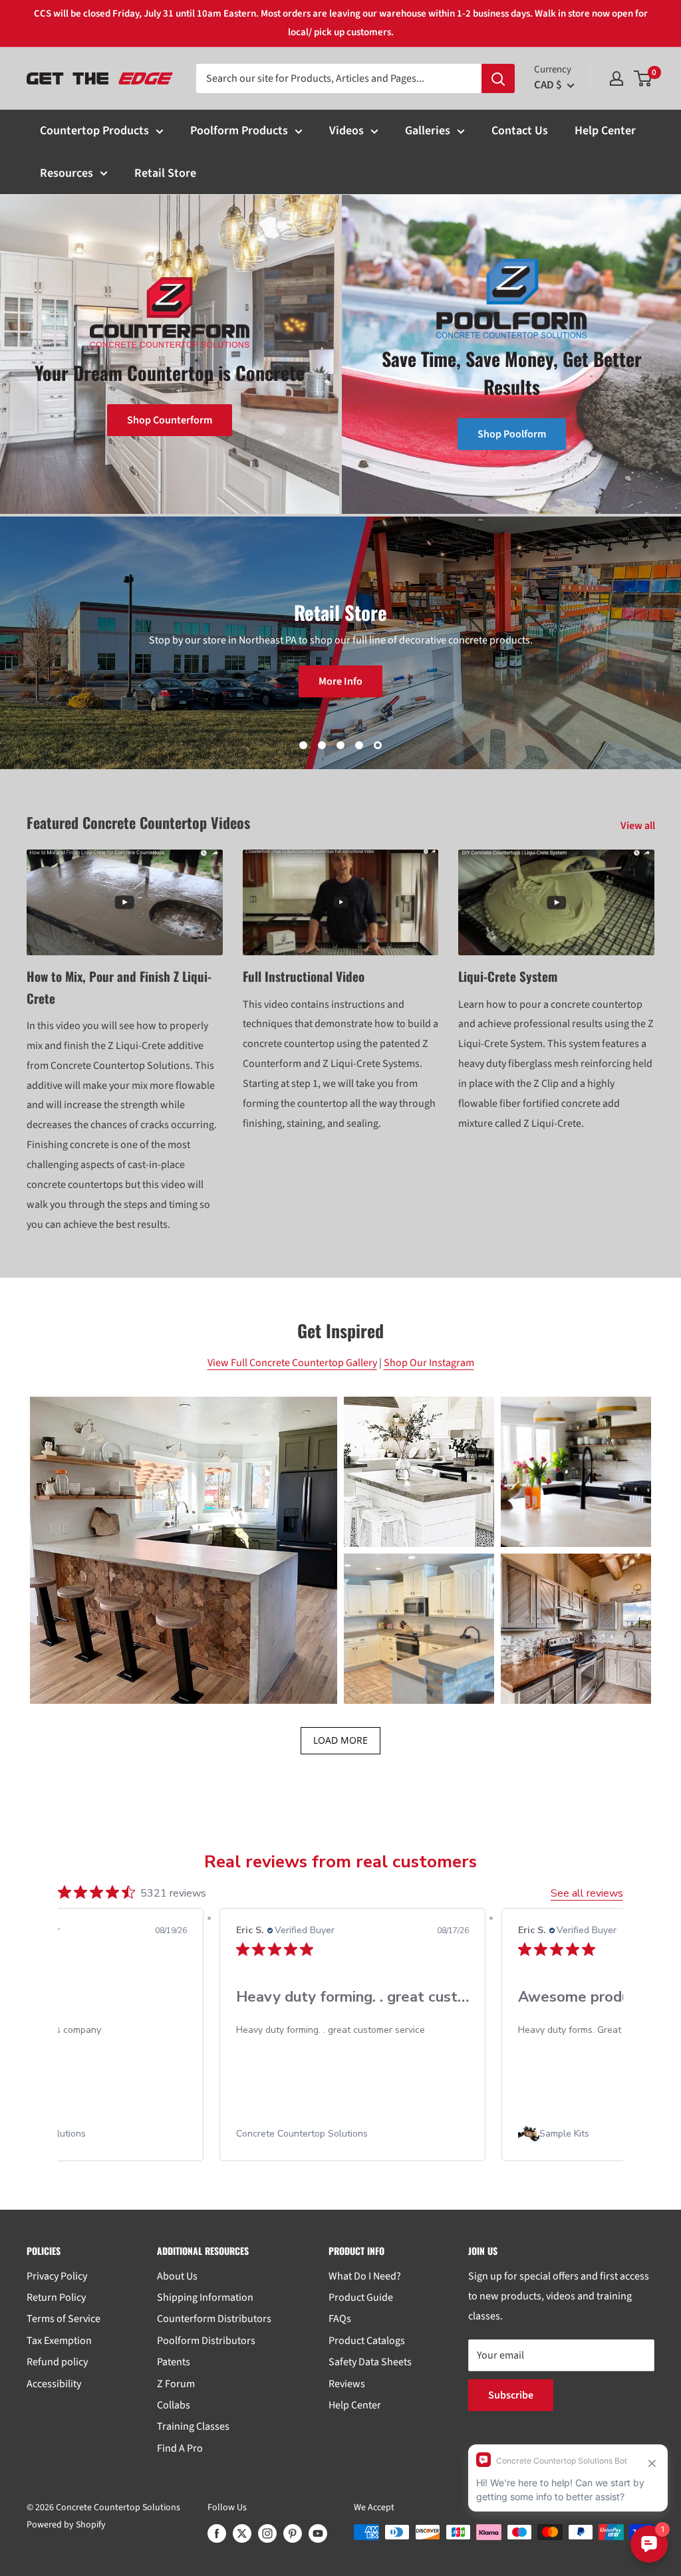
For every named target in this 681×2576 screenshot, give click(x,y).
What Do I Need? (365, 2276)
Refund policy (57, 2362)
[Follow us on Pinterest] (293, 2533)
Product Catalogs (367, 2341)
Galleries (428, 131)
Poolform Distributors (206, 2341)
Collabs (174, 2405)
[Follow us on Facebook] (217, 2533)
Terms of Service (64, 2319)
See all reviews (587, 1893)
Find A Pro (180, 2448)
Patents (174, 2362)
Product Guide (361, 2297)
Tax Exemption (59, 2341)
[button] (184, 1550)
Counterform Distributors (214, 2319)
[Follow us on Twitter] (242, 2533)
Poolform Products (239, 131)
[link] (352, 2134)
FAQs (340, 2319)
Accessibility (54, 2384)
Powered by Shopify (66, 2525)
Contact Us (520, 131)
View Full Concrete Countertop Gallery (292, 1363)
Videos (346, 131)
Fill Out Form (340, 691)
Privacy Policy (57, 2276)
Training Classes (193, 2426)
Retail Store (165, 173)
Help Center (605, 131)
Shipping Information (205, 2297)
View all (639, 826)
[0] (643, 78)
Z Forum (176, 2384)
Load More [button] (340, 1740)
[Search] (498, 78)
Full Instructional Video (304, 976)
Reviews (347, 2384)
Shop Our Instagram (429, 1363)
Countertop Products (94, 131)
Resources (67, 173)
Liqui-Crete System (508, 976)
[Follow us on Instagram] (267, 2533)
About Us (177, 2276)
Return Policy (56, 2297)
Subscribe (511, 2395)
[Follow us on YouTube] (318, 2533)
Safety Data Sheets (370, 2362)
